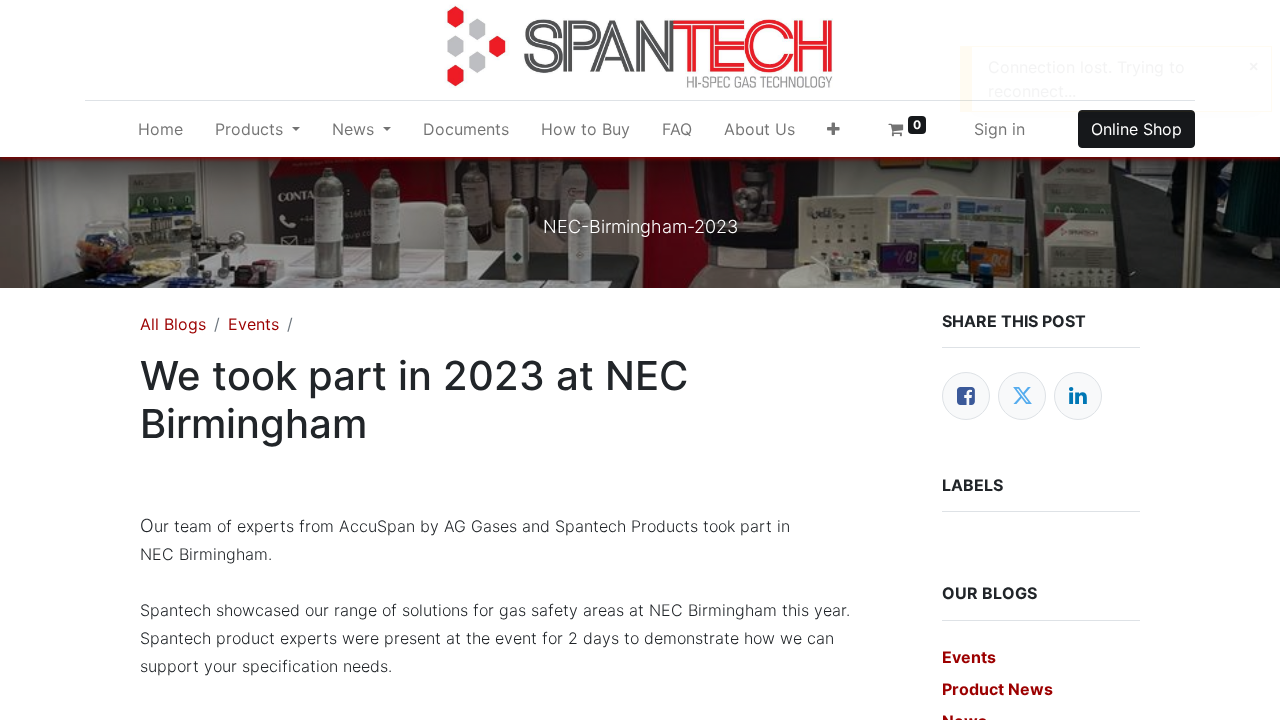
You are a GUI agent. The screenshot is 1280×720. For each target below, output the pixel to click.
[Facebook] (966, 396)
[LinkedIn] (1078, 396)
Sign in (999, 129)
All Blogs (173, 324)
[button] (833, 129)
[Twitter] (1022, 396)
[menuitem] (160, 129)
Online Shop (1136, 129)
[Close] (1253, 66)
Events (253, 324)
